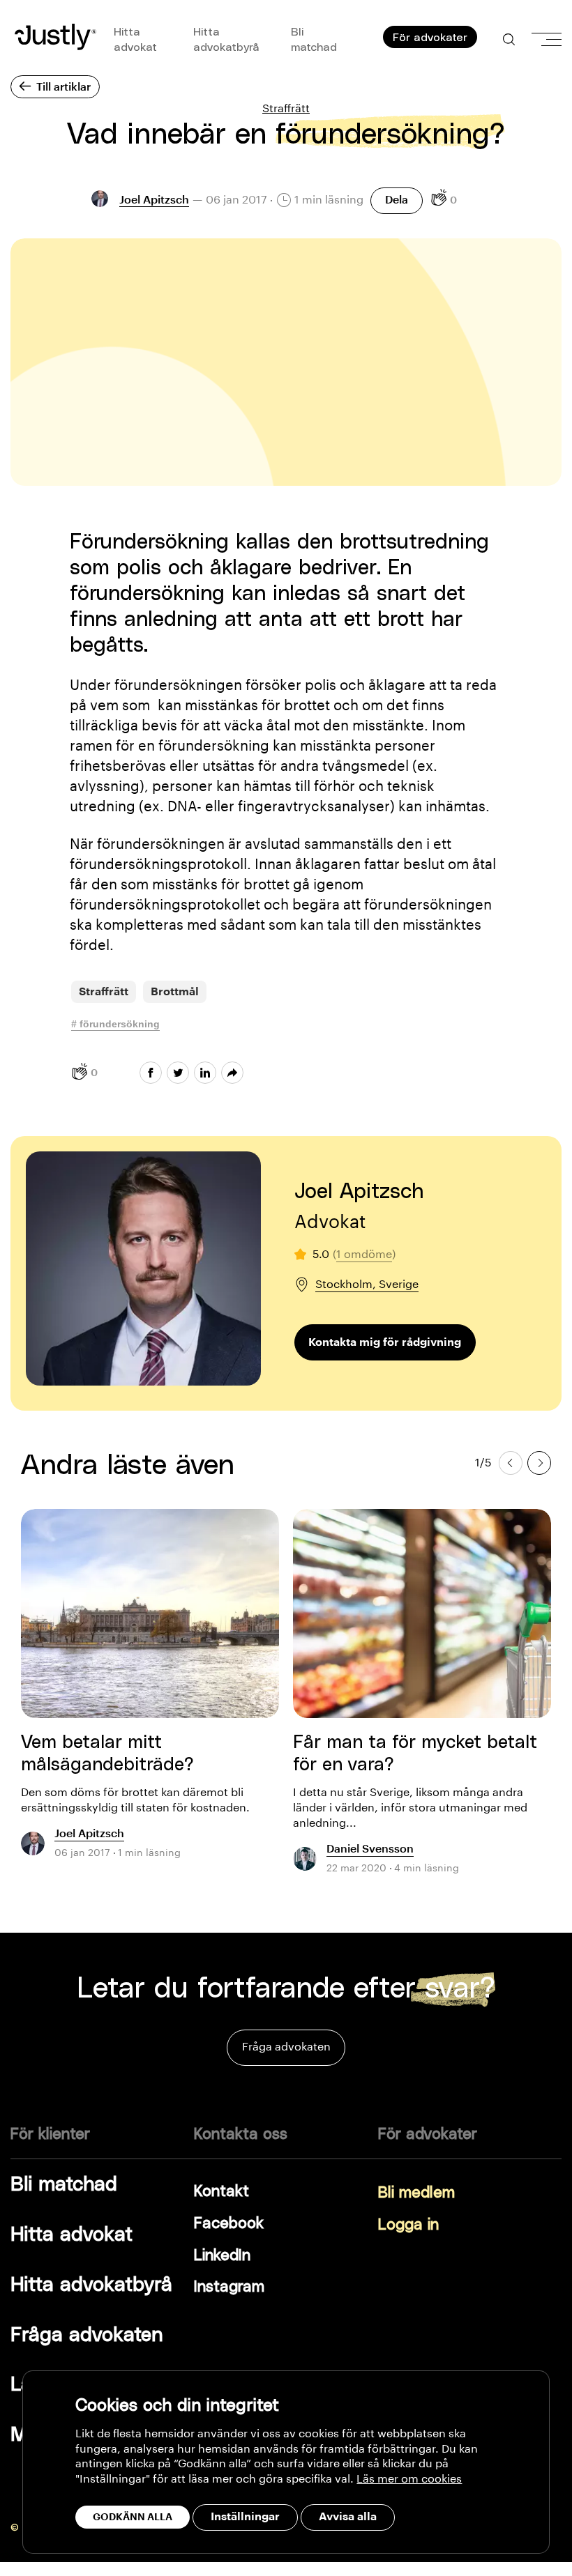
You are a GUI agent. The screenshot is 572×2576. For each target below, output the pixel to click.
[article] (150, 1692)
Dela (397, 200)
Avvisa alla (348, 2517)
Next (539, 1462)
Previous (511, 1462)
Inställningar (245, 2517)
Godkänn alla (133, 2517)
